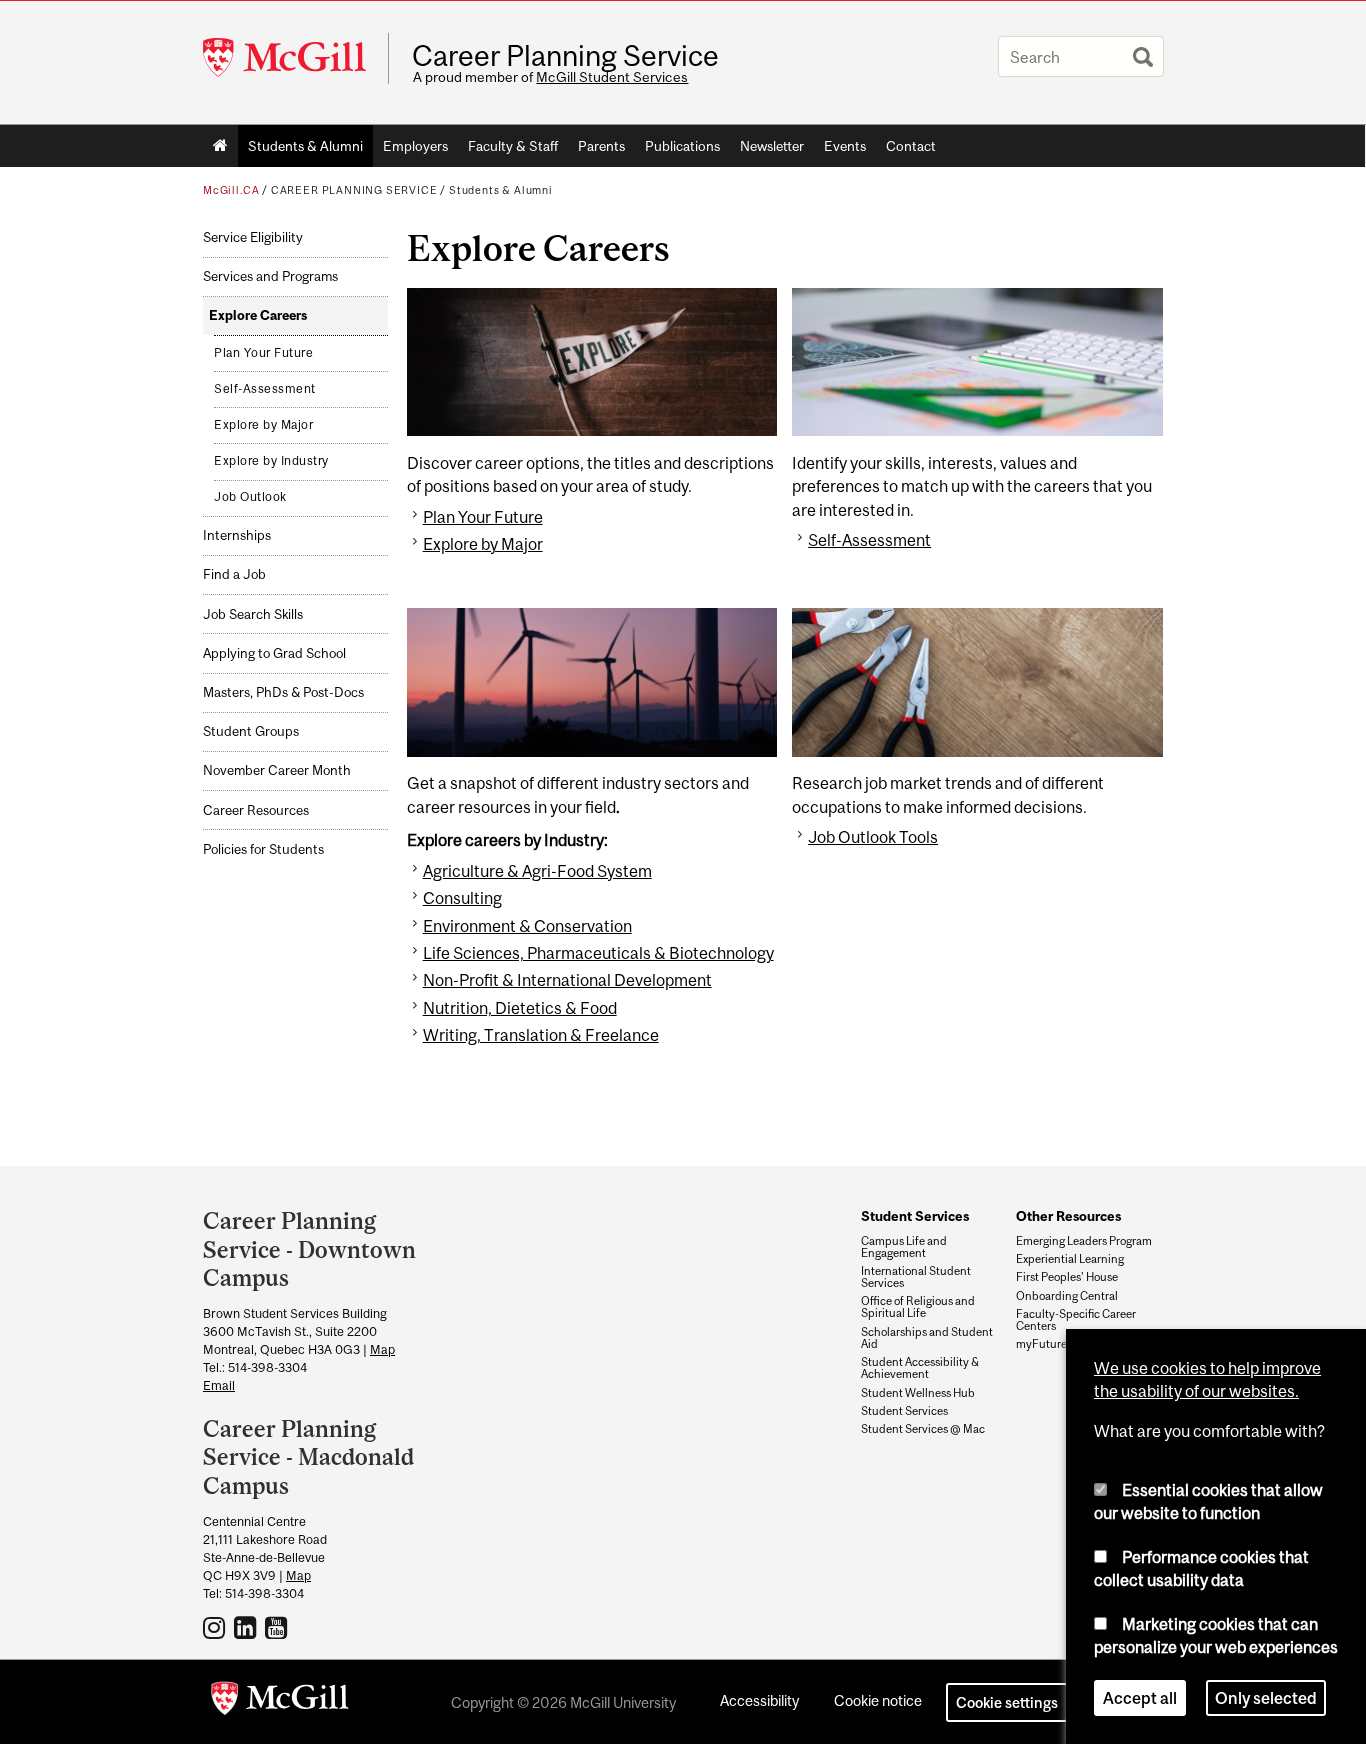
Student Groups (251, 731)
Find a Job (234, 574)
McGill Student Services (612, 77)
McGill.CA (231, 190)
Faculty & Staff (513, 146)
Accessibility (759, 1700)
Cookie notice (878, 1700)
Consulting (462, 898)
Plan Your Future (263, 353)
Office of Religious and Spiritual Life (918, 1307)
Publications (682, 146)
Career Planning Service (565, 56)
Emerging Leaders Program (1084, 1241)
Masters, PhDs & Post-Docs (283, 692)
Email (219, 1385)
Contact (911, 146)
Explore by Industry (271, 461)
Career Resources (256, 810)
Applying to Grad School (274, 653)
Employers (415, 146)
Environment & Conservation (527, 926)
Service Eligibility (253, 237)
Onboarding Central (1067, 1296)
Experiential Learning (1070, 1259)
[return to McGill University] (280, 1702)
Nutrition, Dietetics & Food (520, 1008)
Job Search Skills (253, 614)
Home (220, 146)
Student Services (915, 1216)
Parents (601, 146)
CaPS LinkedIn (247, 1627)
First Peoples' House (1067, 1277)
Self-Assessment (265, 389)
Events (845, 146)
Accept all (1140, 1698)
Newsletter (772, 146)
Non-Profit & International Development (567, 980)
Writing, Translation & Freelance (541, 1035)
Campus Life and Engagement (904, 1247)
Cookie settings (1007, 1702)
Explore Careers (258, 315)
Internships (237, 535)
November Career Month (277, 770)
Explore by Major (263, 425)
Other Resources (1068, 1216)
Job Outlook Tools (873, 837)
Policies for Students (263, 849)
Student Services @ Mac (923, 1429)
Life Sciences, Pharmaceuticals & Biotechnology (598, 953)
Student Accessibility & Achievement (920, 1368)
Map (382, 1349)
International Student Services (916, 1277)
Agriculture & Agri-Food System (537, 871)
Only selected (1266, 1698)
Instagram (216, 1627)
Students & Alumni (305, 146)
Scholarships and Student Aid (927, 1338)
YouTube (278, 1627)
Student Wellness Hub (918, 1393)
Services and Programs (270, 276)
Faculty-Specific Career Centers (1076, 1320)
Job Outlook (250, 497)
